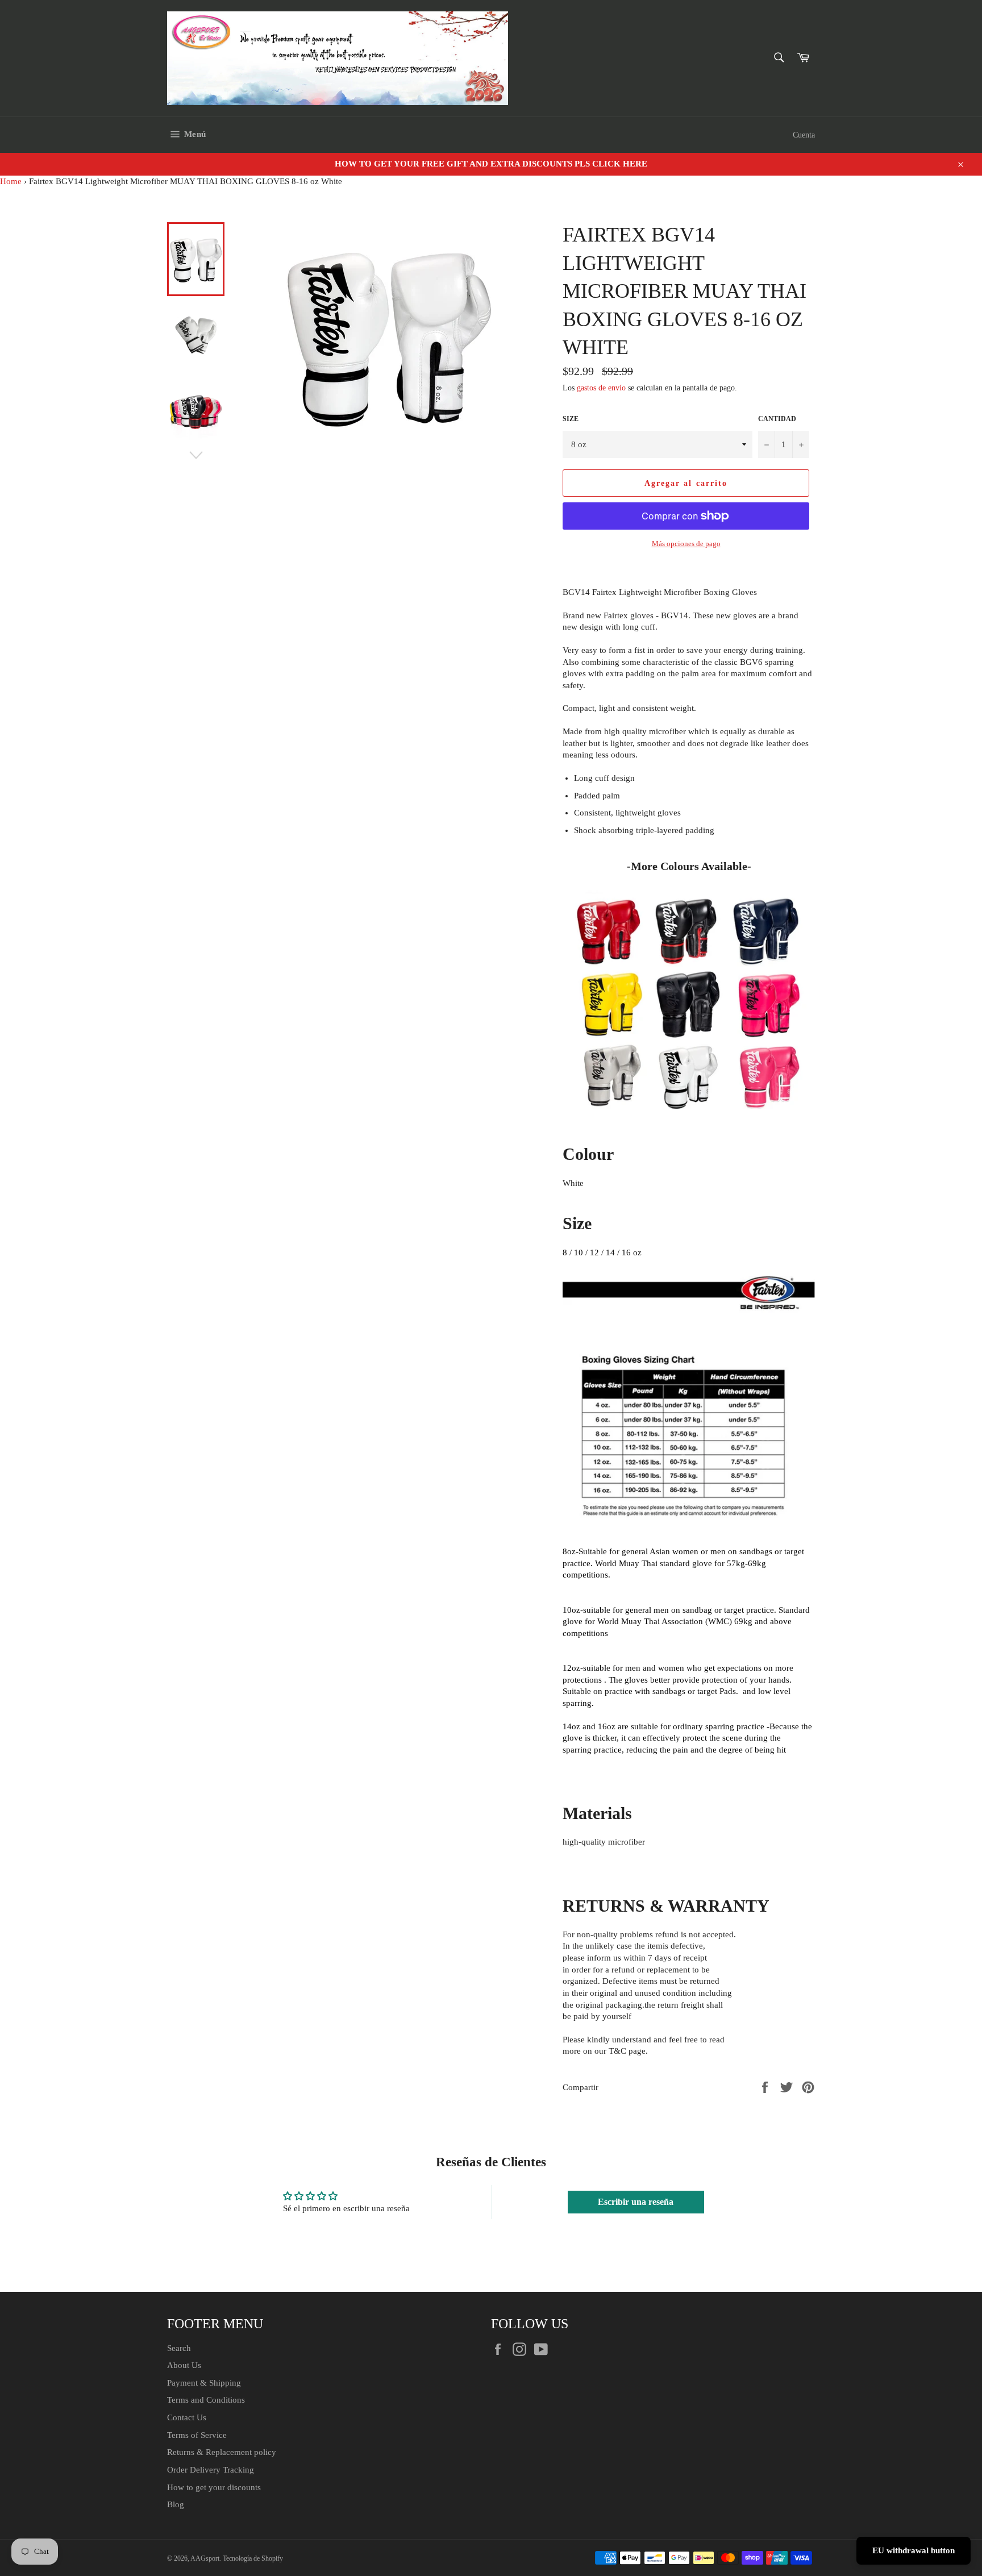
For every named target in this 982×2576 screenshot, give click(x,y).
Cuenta (804, 135)
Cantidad (777, 419)
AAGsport (205, 2558)
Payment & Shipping (204, 2383)
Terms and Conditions (206, 2400)
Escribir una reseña (636, 2202)
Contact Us (187, 2417)
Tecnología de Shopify (253, 2558)
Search (179, 2348)
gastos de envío (601, 388)
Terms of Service (197, 2435)
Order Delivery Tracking (211, 2470)
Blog (176, 2504)
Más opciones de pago (686, 544)
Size (571, 419)
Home (11, 181)
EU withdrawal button (914, 2550)
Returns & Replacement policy (222, 2452)
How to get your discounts (214, 2487)
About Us (184, 2365)
